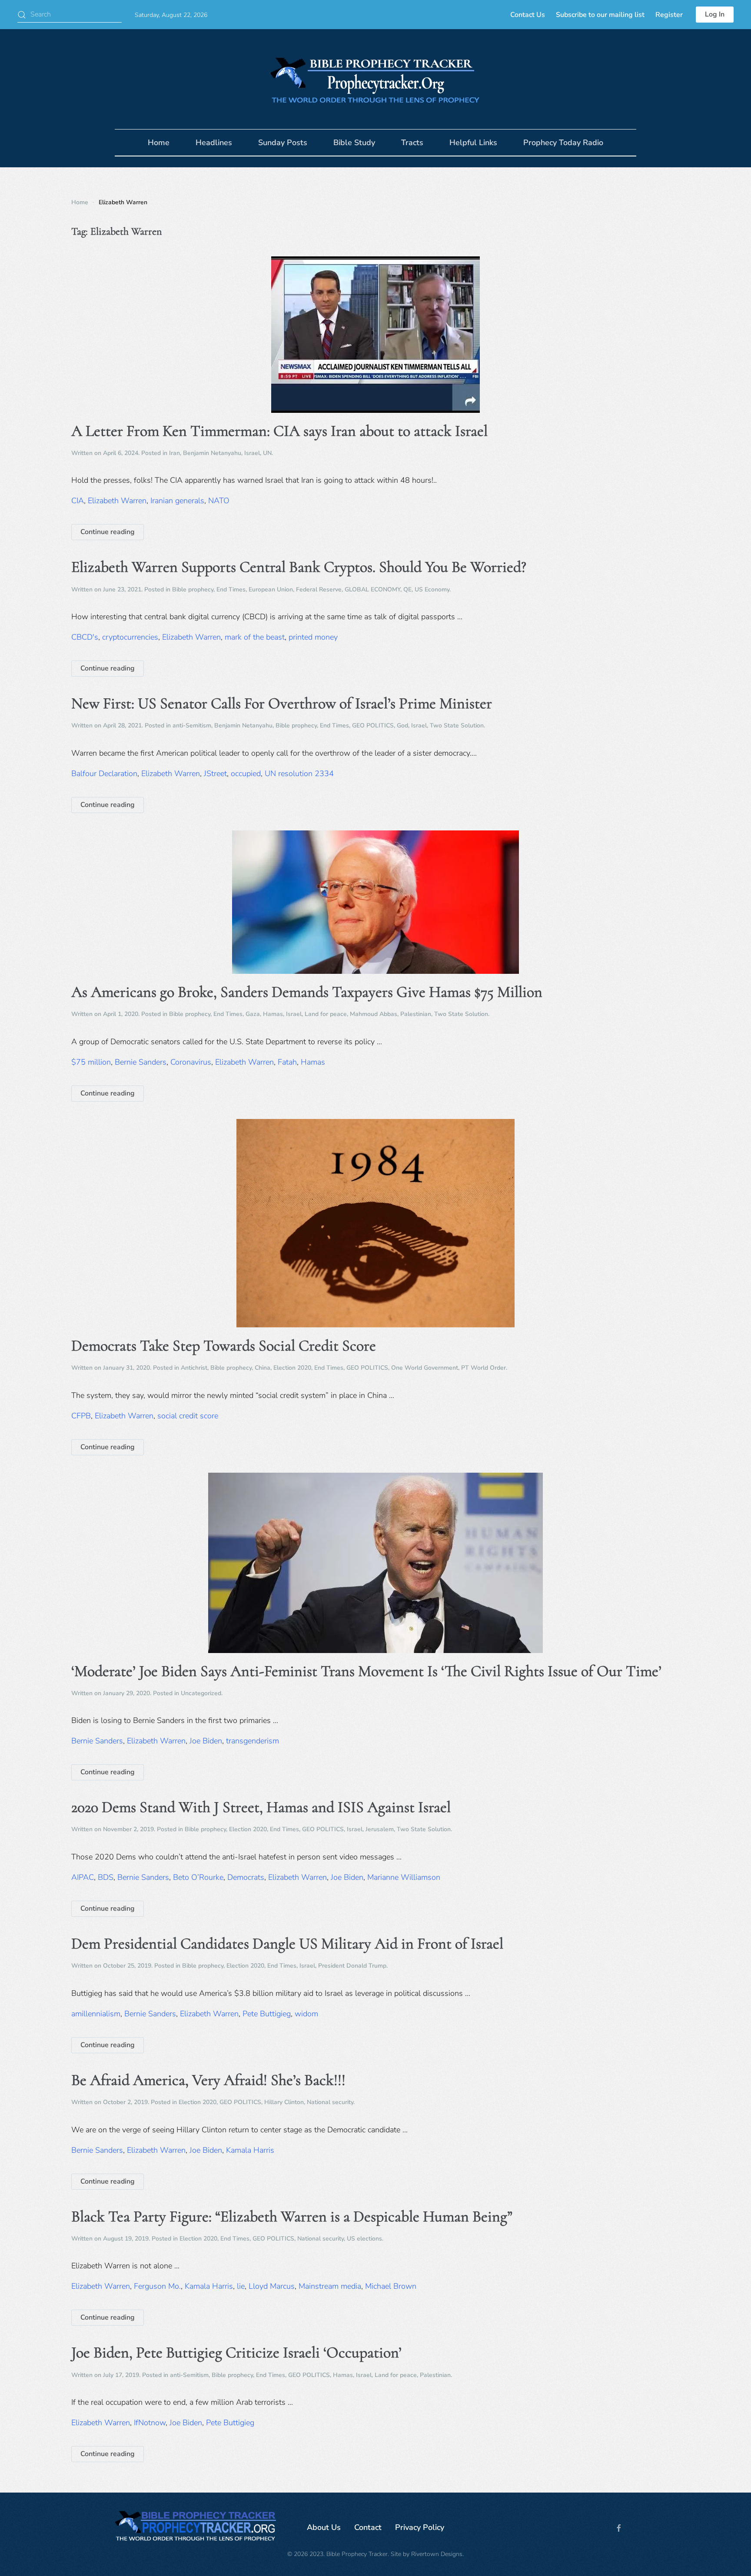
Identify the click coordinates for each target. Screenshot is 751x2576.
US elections (364, 2239)
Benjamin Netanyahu (212, 453)
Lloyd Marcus (272, 2286)
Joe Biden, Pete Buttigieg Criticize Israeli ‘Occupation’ (236, 2352)
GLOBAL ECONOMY (372, 589)
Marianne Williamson (404, 1877)
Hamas (273, 1014)
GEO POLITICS (373, 725)
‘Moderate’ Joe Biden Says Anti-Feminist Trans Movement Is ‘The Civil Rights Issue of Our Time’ (366, 1671)
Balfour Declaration (104, 773)
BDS (106, 1877)
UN (267, 453)
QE (407, 589)
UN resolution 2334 (299, 773)
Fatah (287, 1062)
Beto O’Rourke (198, 1877)
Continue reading (108, 532)
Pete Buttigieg (267, 2014)
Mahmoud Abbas (374, 1014)
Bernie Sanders (141, 1062)
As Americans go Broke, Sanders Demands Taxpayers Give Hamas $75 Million (307, 992)
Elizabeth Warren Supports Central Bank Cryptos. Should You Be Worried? (299, 567)
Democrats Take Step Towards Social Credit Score (224, 1346)
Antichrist (194, 1368)
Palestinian (416, 1014)
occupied (246, 773)
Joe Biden (206, 1741)
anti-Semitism (192, 725)
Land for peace (326, 1014)
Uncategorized (201, 1693)
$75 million (91, 1062)
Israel (252, 453)
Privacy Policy (420, 2527)
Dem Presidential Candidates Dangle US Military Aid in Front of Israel (287, 1944)
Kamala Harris (250, 2150)
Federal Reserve (319, 589)
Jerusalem (380, 1829)
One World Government (425, 1368)
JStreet (215, 773)
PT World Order (483, 1368)
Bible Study (354, 143)
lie (241, 2286)
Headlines (214, 143)
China (263, 1368)
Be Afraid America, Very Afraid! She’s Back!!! (208, 2080)
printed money (313, 637)
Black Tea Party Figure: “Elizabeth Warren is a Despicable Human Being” (292, 2216)
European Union (271, 589)
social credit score (188, 1416)
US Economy (432, 589)
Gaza (253, 1014)
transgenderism (253, 1741)
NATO (219, 501)
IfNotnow (150, 2423)
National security (330, 2102)
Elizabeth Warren (117, 501)
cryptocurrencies (130, 637)
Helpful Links (473, 143)
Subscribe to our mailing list (600, 15)
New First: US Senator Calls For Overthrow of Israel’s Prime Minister (282, 703)
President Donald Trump (352, 1966)
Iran (174, 453)
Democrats (246, 1877)
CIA (78, 501)
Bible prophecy (193, 589)
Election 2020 (292, 1368)
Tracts (412, 143)
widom (306, 2014)
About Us (324, 2527)
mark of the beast (255, 637)
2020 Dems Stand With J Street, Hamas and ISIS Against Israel (261, 1807)
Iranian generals (177, 501)
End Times (231, 589)
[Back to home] (375, 79)
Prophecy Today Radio (563, 143)
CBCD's (85, 637)
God (402, 725)
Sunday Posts (283, 143)
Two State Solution (457, 725)
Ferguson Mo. (157, 2286)
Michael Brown (391, 2286)
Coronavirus (191, 1062)
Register (669, 15)
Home (159, 143)
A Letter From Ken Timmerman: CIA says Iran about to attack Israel (279, 431)
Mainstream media (330, 2286)
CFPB (81, 1416)
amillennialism (96, 2014)
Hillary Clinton (284, 2102)
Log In (715, 14)
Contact (368, 2527)
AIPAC (83, 1877)
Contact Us (528, 15)
